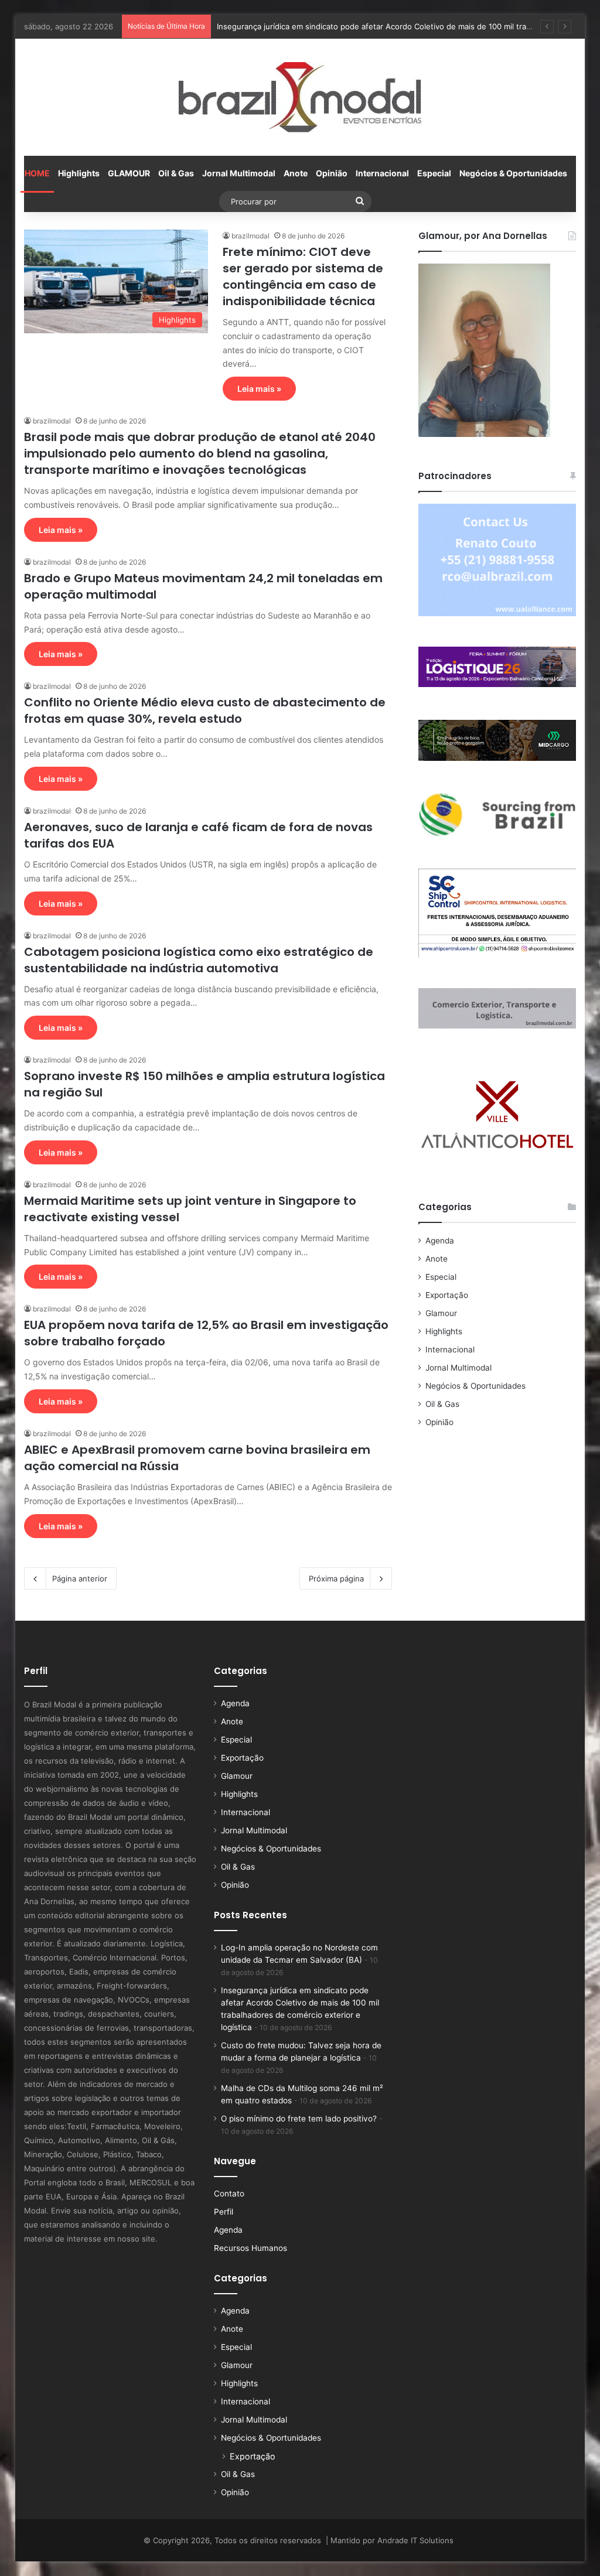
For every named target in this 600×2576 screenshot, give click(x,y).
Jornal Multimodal (239, 173)
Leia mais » (259, 389)
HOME (37, 173)
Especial (434, 173)
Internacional (382, 173)
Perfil (224, 2212)
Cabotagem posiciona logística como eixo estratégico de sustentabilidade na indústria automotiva (199, 960)
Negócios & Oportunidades (513, 173)
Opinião (332, 173)
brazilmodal (250, 236)
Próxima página (336, 1579)
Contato (229, 2194)
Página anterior (80, 1579)
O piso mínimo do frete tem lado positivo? (299, 2119)
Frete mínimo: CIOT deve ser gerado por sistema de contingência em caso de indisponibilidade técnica (303, 276)
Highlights (79, 173)
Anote (296, 173)
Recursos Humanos (250, 2248)
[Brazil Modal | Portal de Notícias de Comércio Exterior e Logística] (300, 97)
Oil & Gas (176, 173)
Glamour (441, 1313)
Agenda (440, 1241)
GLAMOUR (129, 173)
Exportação (447, 1295)
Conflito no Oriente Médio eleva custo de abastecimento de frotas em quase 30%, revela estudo (205, 710)
